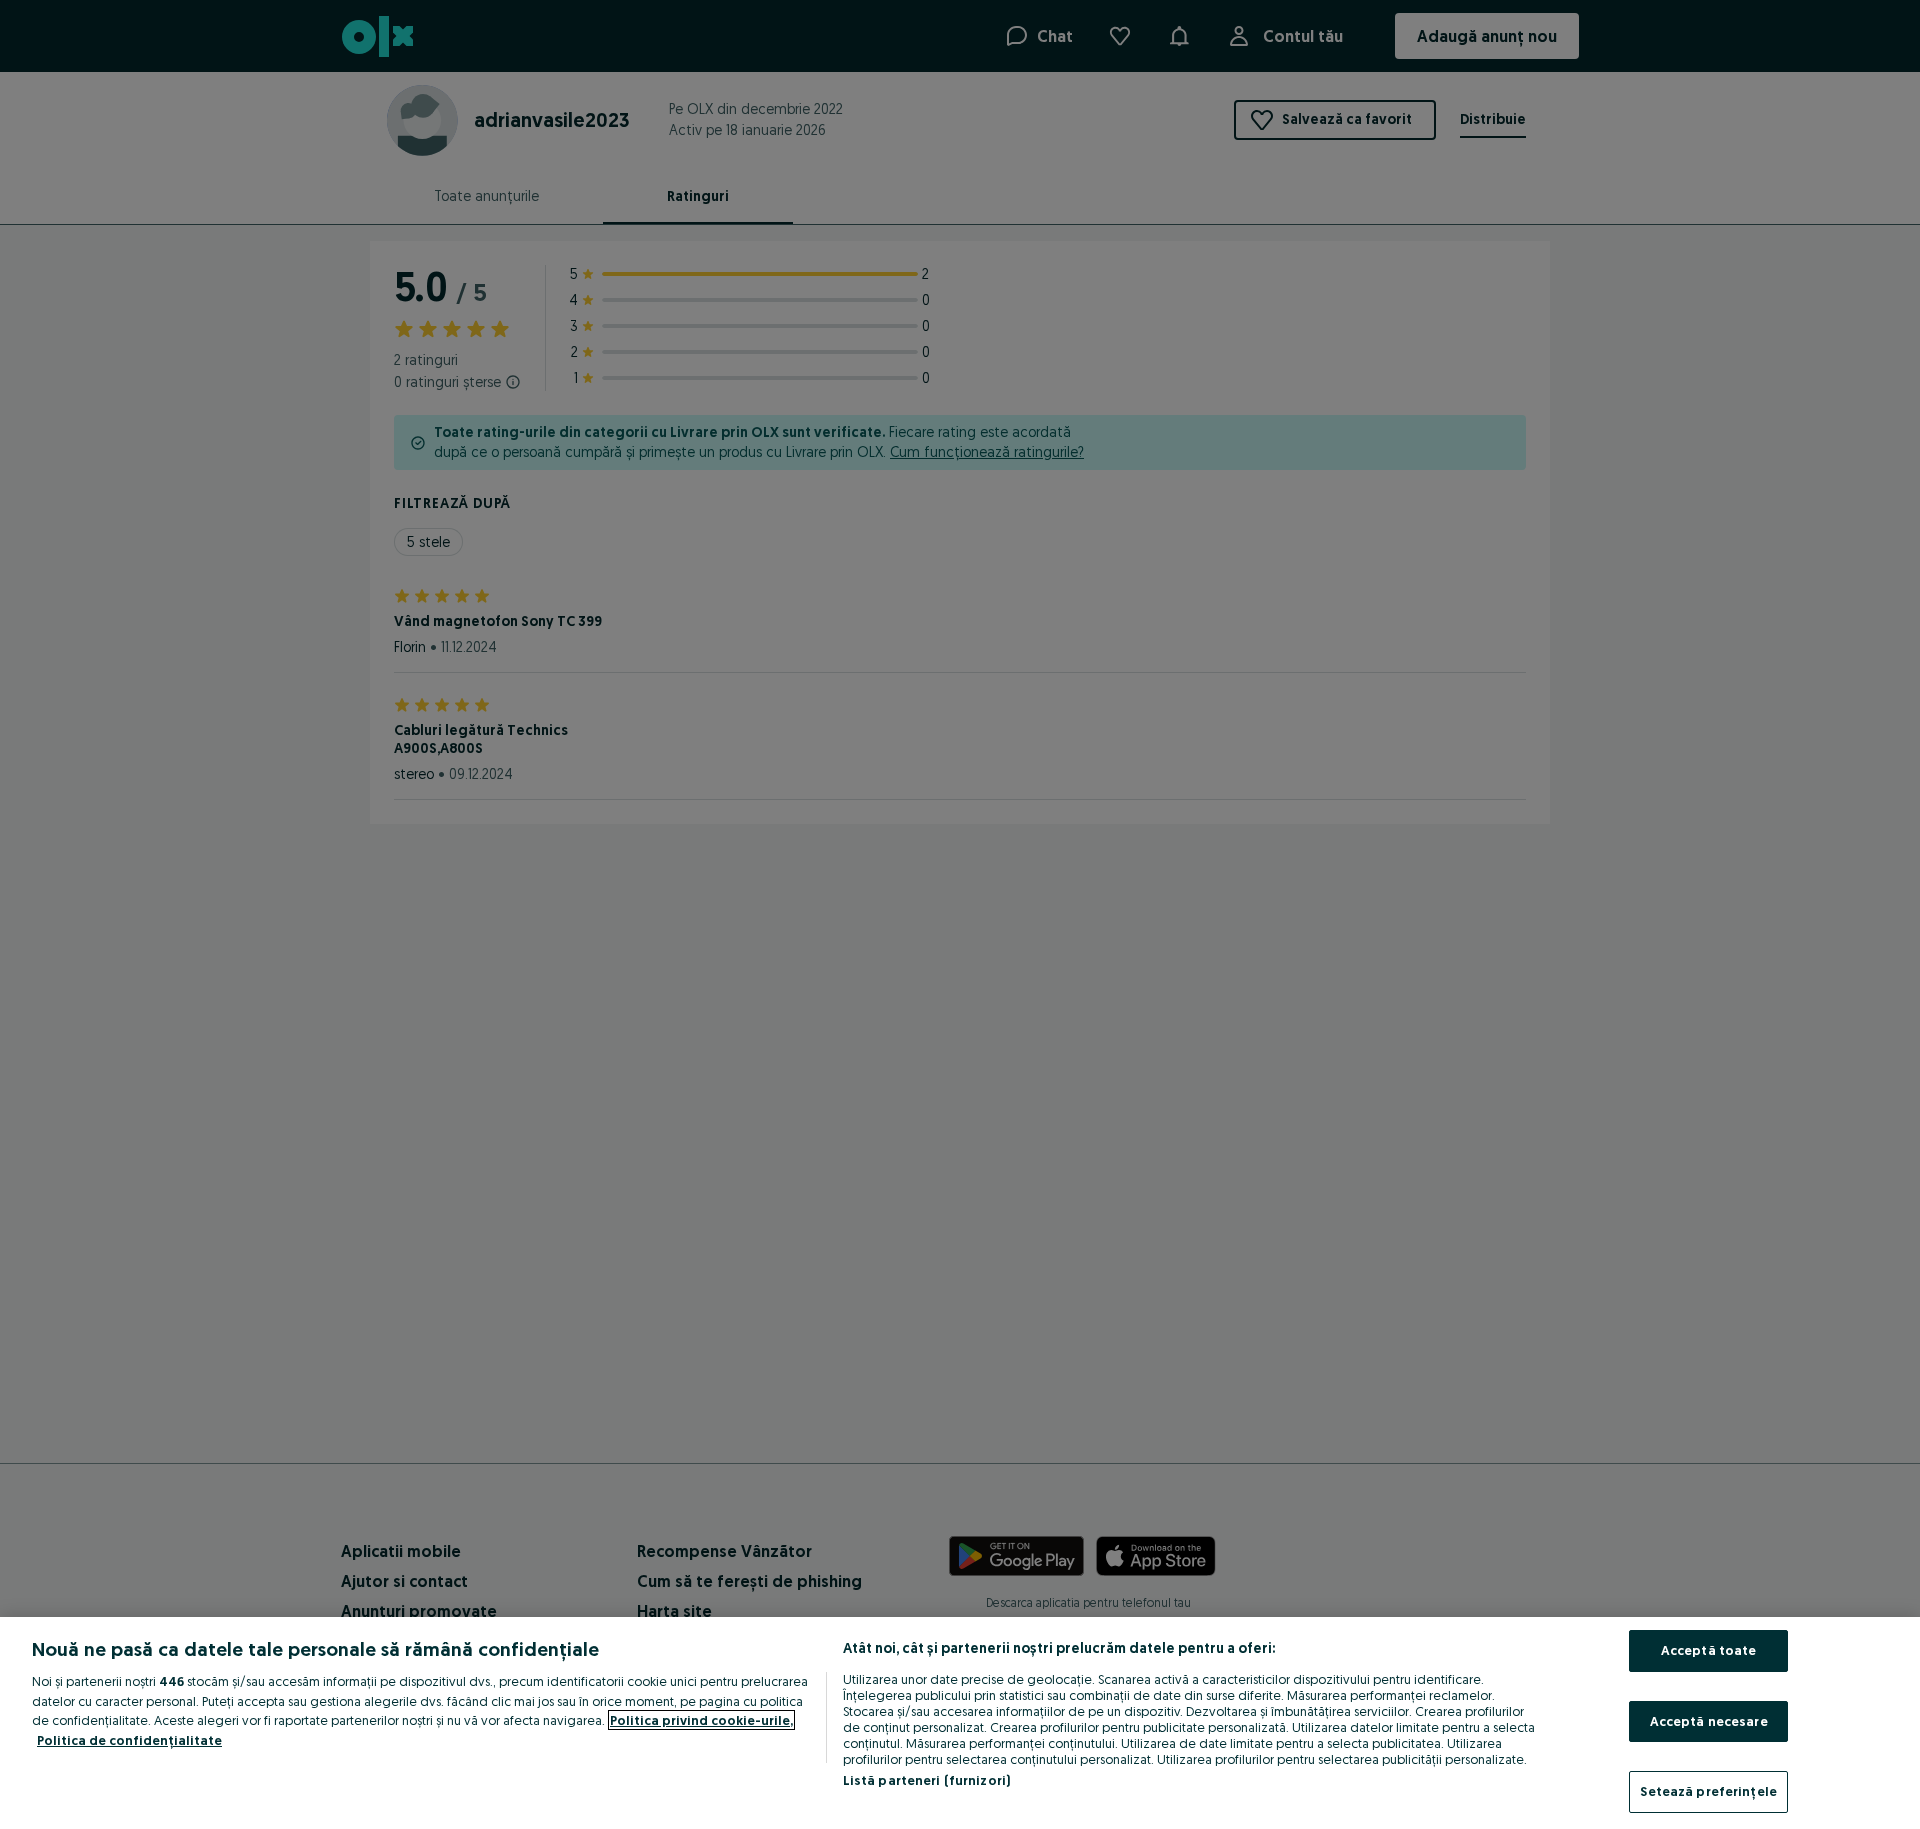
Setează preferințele (1708, 1791)
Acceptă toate (1709, 1650)
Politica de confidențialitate (129, 1740)
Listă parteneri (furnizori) (927, 1780)
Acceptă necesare (1709, 1721)
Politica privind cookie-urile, (701, 1720)
